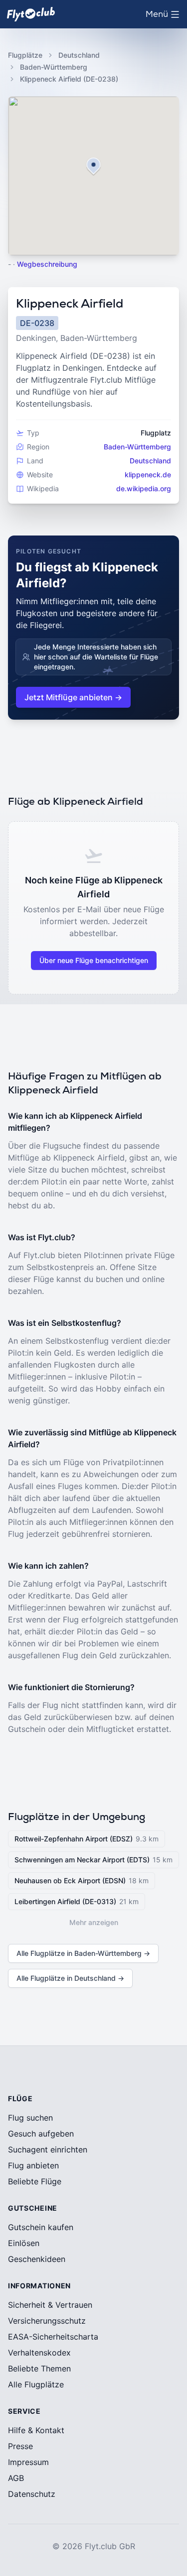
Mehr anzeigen (94, 1922)
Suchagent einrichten (48, 2149)
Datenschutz (32, 2494)
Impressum (28, 2462)
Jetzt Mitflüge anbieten (73, 697)
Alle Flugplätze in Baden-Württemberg (83, 1953)
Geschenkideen (37, 2259)
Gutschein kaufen (41, 2227)
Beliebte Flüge (35, 2181)
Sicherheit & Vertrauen (50, 2305)
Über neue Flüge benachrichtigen (94, 960)
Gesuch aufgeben (41, 2134)
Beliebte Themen (39, 2368)
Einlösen (24, 2243)
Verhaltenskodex (39, 2353)
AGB (16, 2478)
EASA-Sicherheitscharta (53, 2337)
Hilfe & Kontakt (36, 2430)
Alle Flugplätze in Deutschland (70, 1978)
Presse (20, 2446)
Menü (165, 17)
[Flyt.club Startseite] (31, 14)
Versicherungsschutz (47, 2321)
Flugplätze (25, 55)
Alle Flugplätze (36, 2384)
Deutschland (79, 55)
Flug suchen (30, 2118)
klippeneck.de (148, 475)
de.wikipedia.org (144, 488)
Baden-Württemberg (54, 67)
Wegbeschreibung (47, 264)
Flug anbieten (33, 2165)
